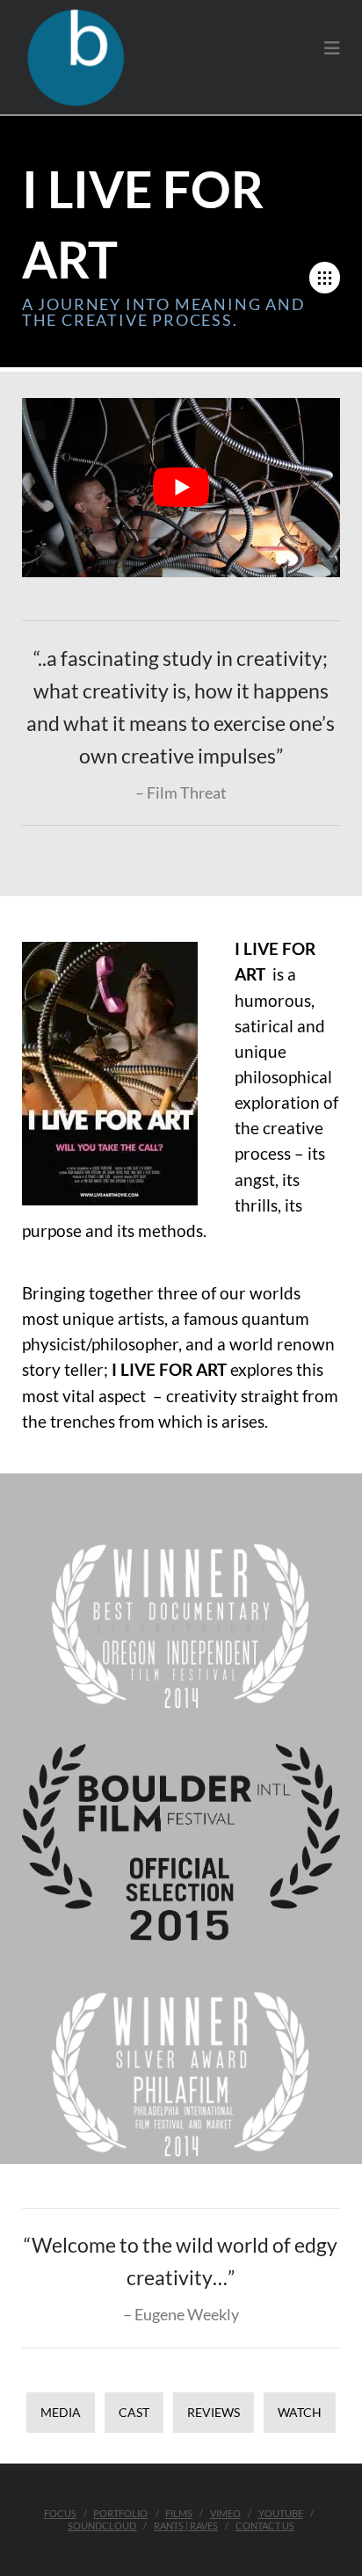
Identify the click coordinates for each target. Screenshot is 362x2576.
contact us (265, 2525)
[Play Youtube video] (181, 488)
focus (60, 2513)
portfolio (120, 2513)
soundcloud (102, 2525)
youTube (281, 2513)
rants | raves (186, 2525)
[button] (332, 48)
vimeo (225, 2513)
